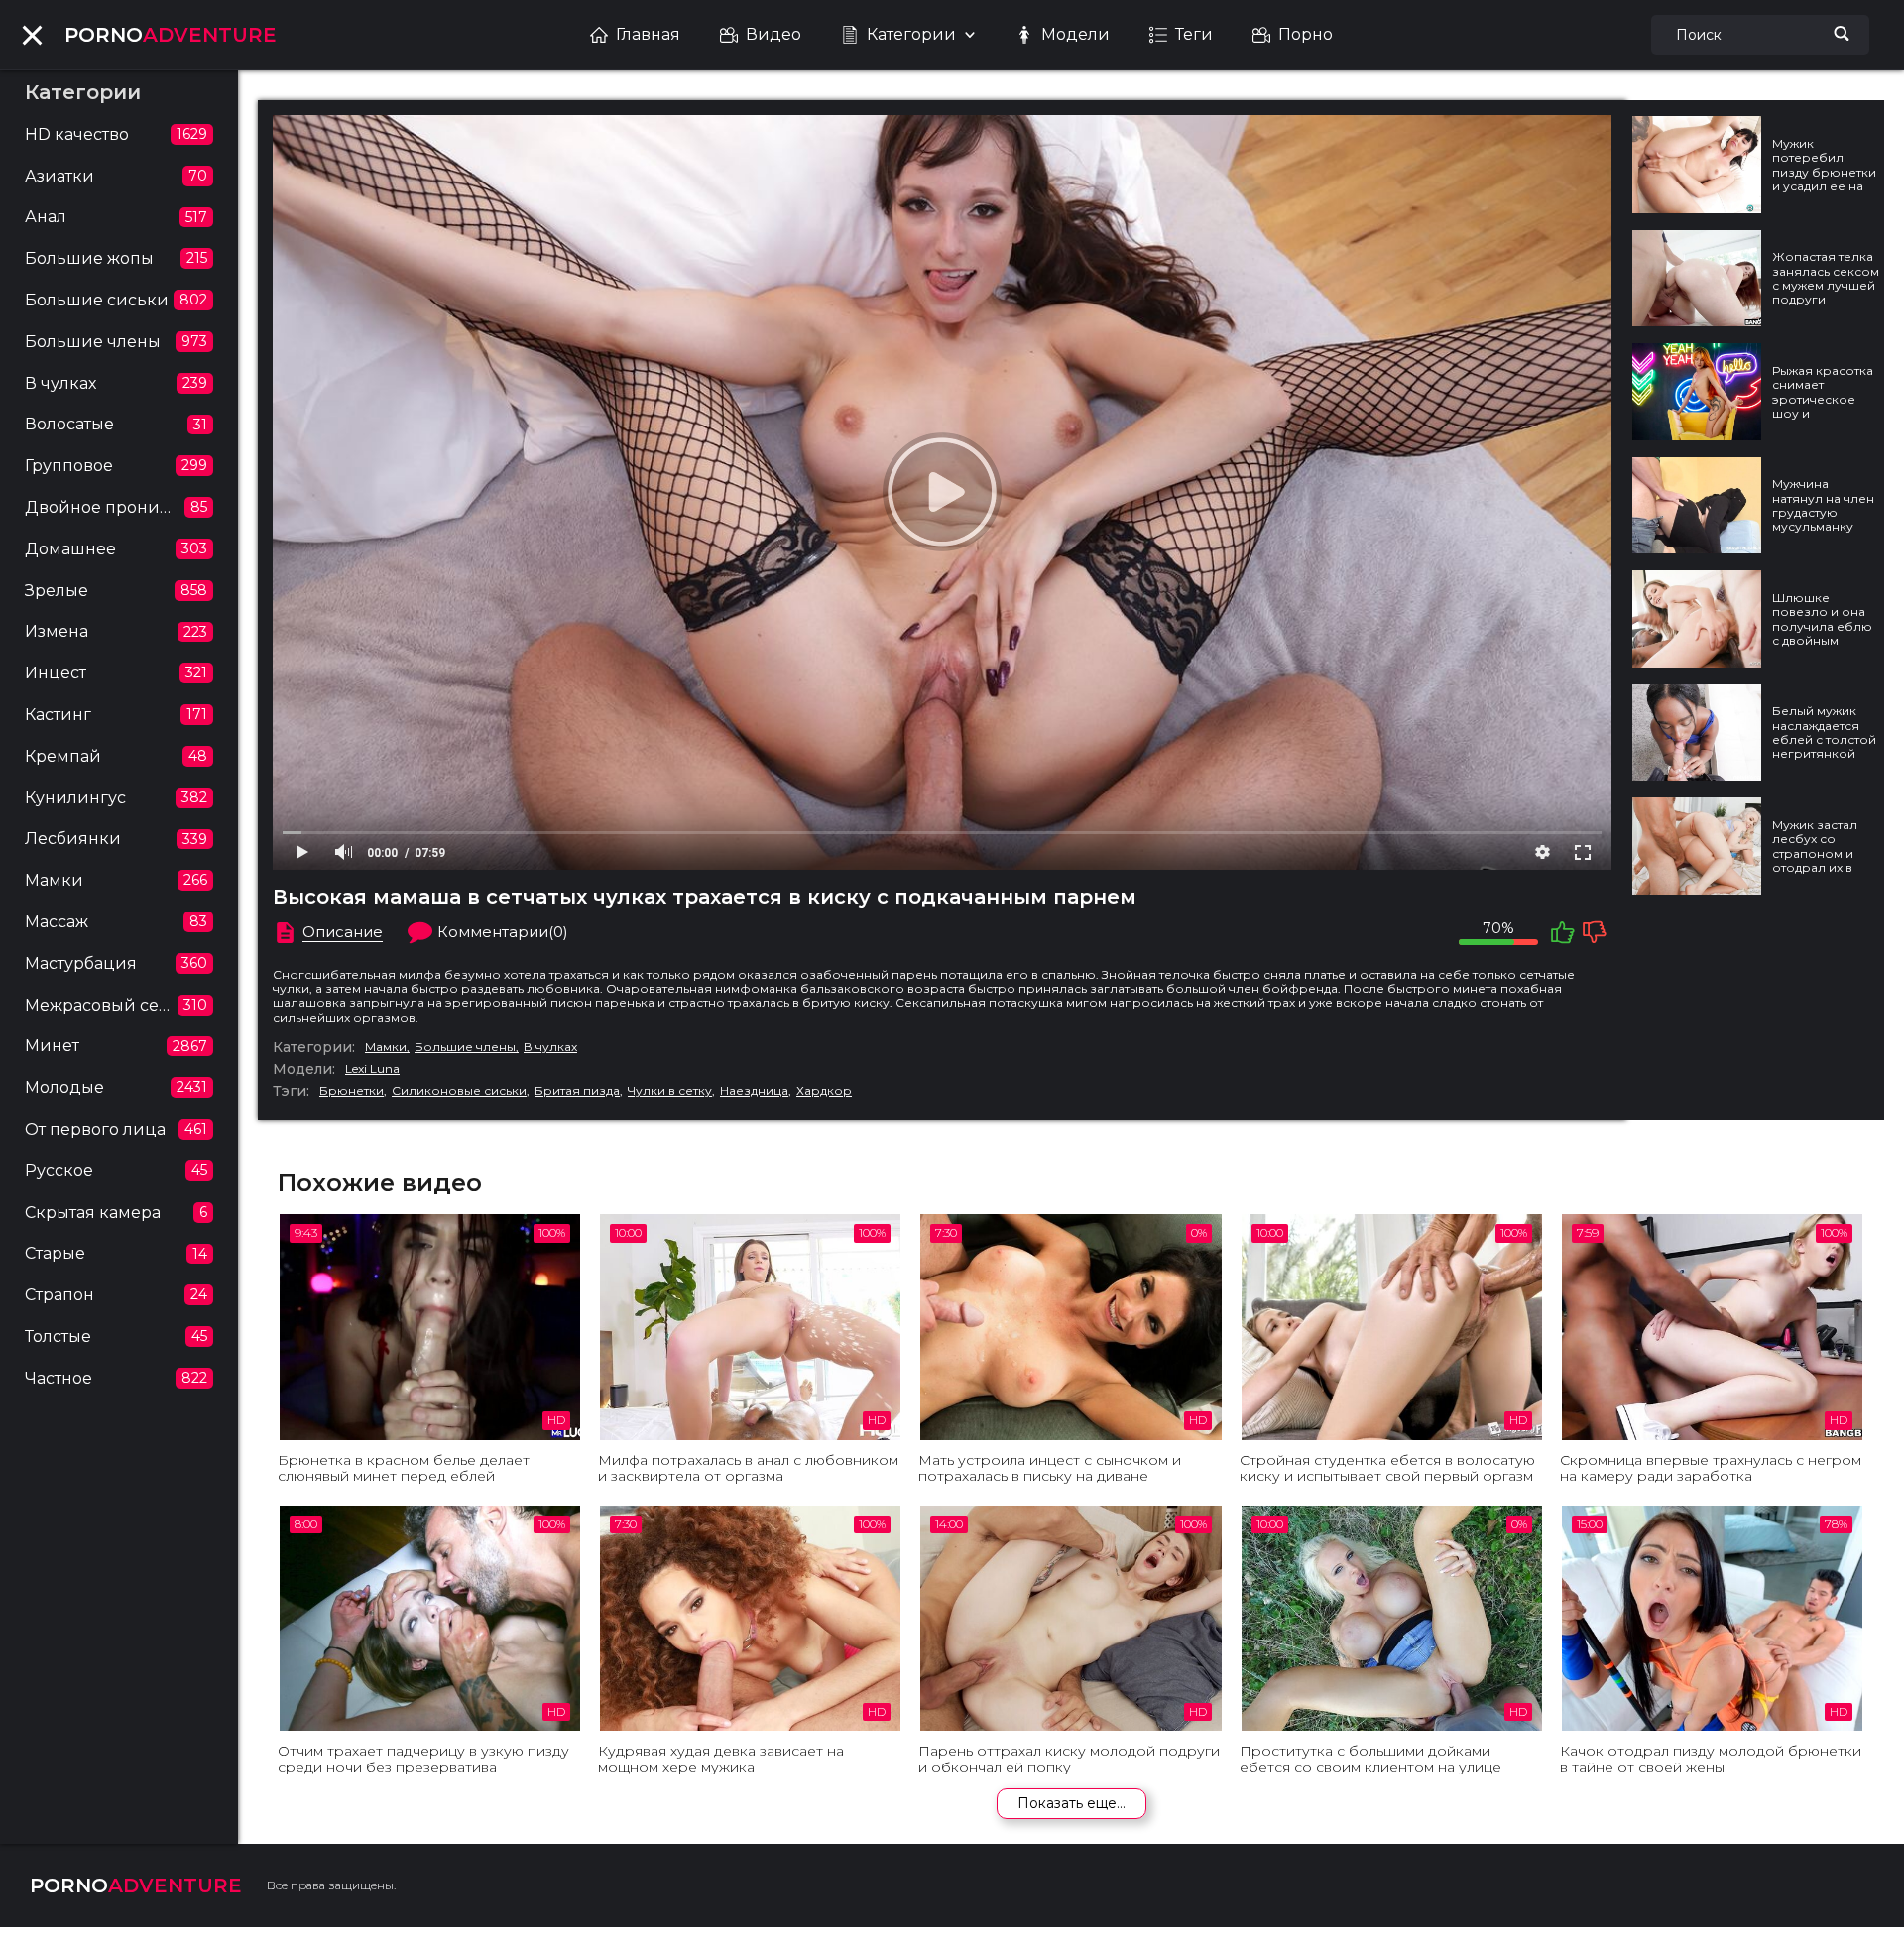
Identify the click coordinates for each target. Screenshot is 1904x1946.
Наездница (754, 1091)
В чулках (550, 1047)
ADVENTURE (171, 35)
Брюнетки (352, 1091)
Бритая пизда (577, 1091)
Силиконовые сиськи (459, 1091)
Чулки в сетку (670, 1091)
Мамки (386, 1047)
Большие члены (465, 1047)
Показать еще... (1071, 1803)
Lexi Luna (372, 1069)
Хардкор (824, 1091)
